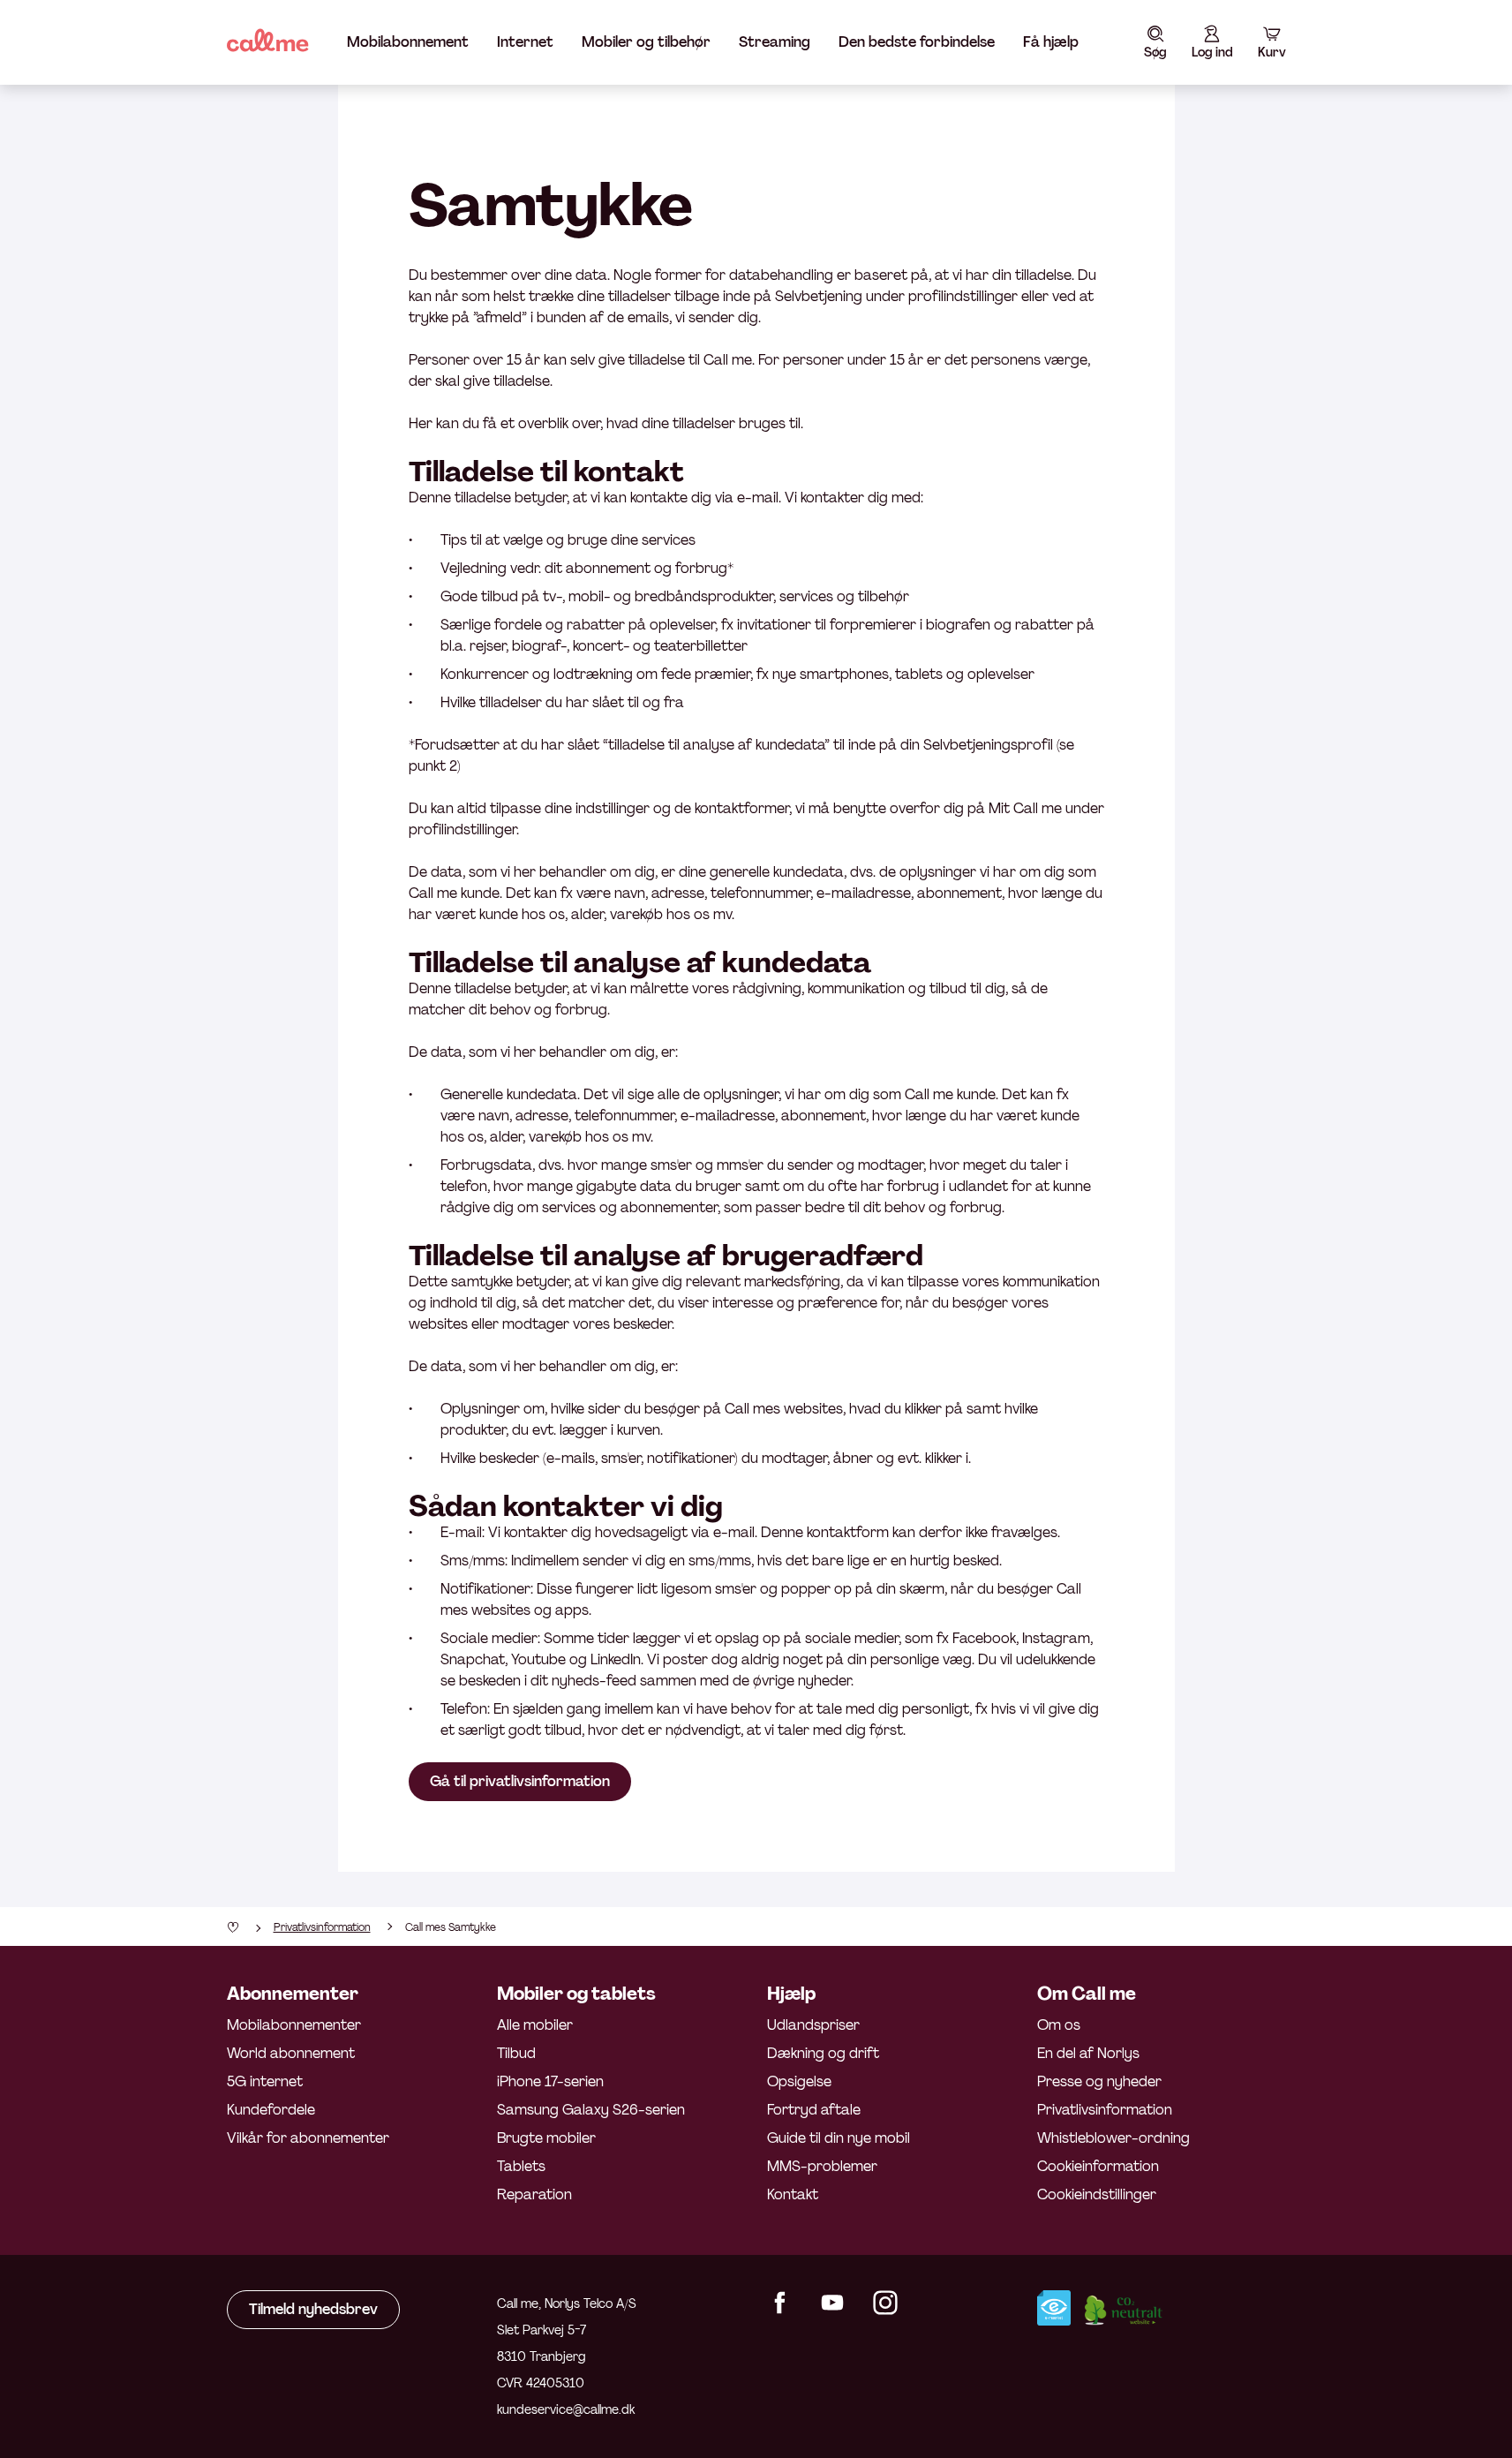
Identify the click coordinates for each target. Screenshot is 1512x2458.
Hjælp (791, 1994)
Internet (525, 42)
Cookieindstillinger (1097, 2194)
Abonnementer (293, 1994)
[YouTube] (832, 2310)
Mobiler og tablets (576, 1994)
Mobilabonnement (408, 42)
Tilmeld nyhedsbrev (313, 2309)
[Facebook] (779, 2310)
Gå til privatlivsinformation (520, 1781)
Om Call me (1087, 1994)
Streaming (775, 42)
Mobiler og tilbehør (646, 42)
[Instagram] (885, 2310)
